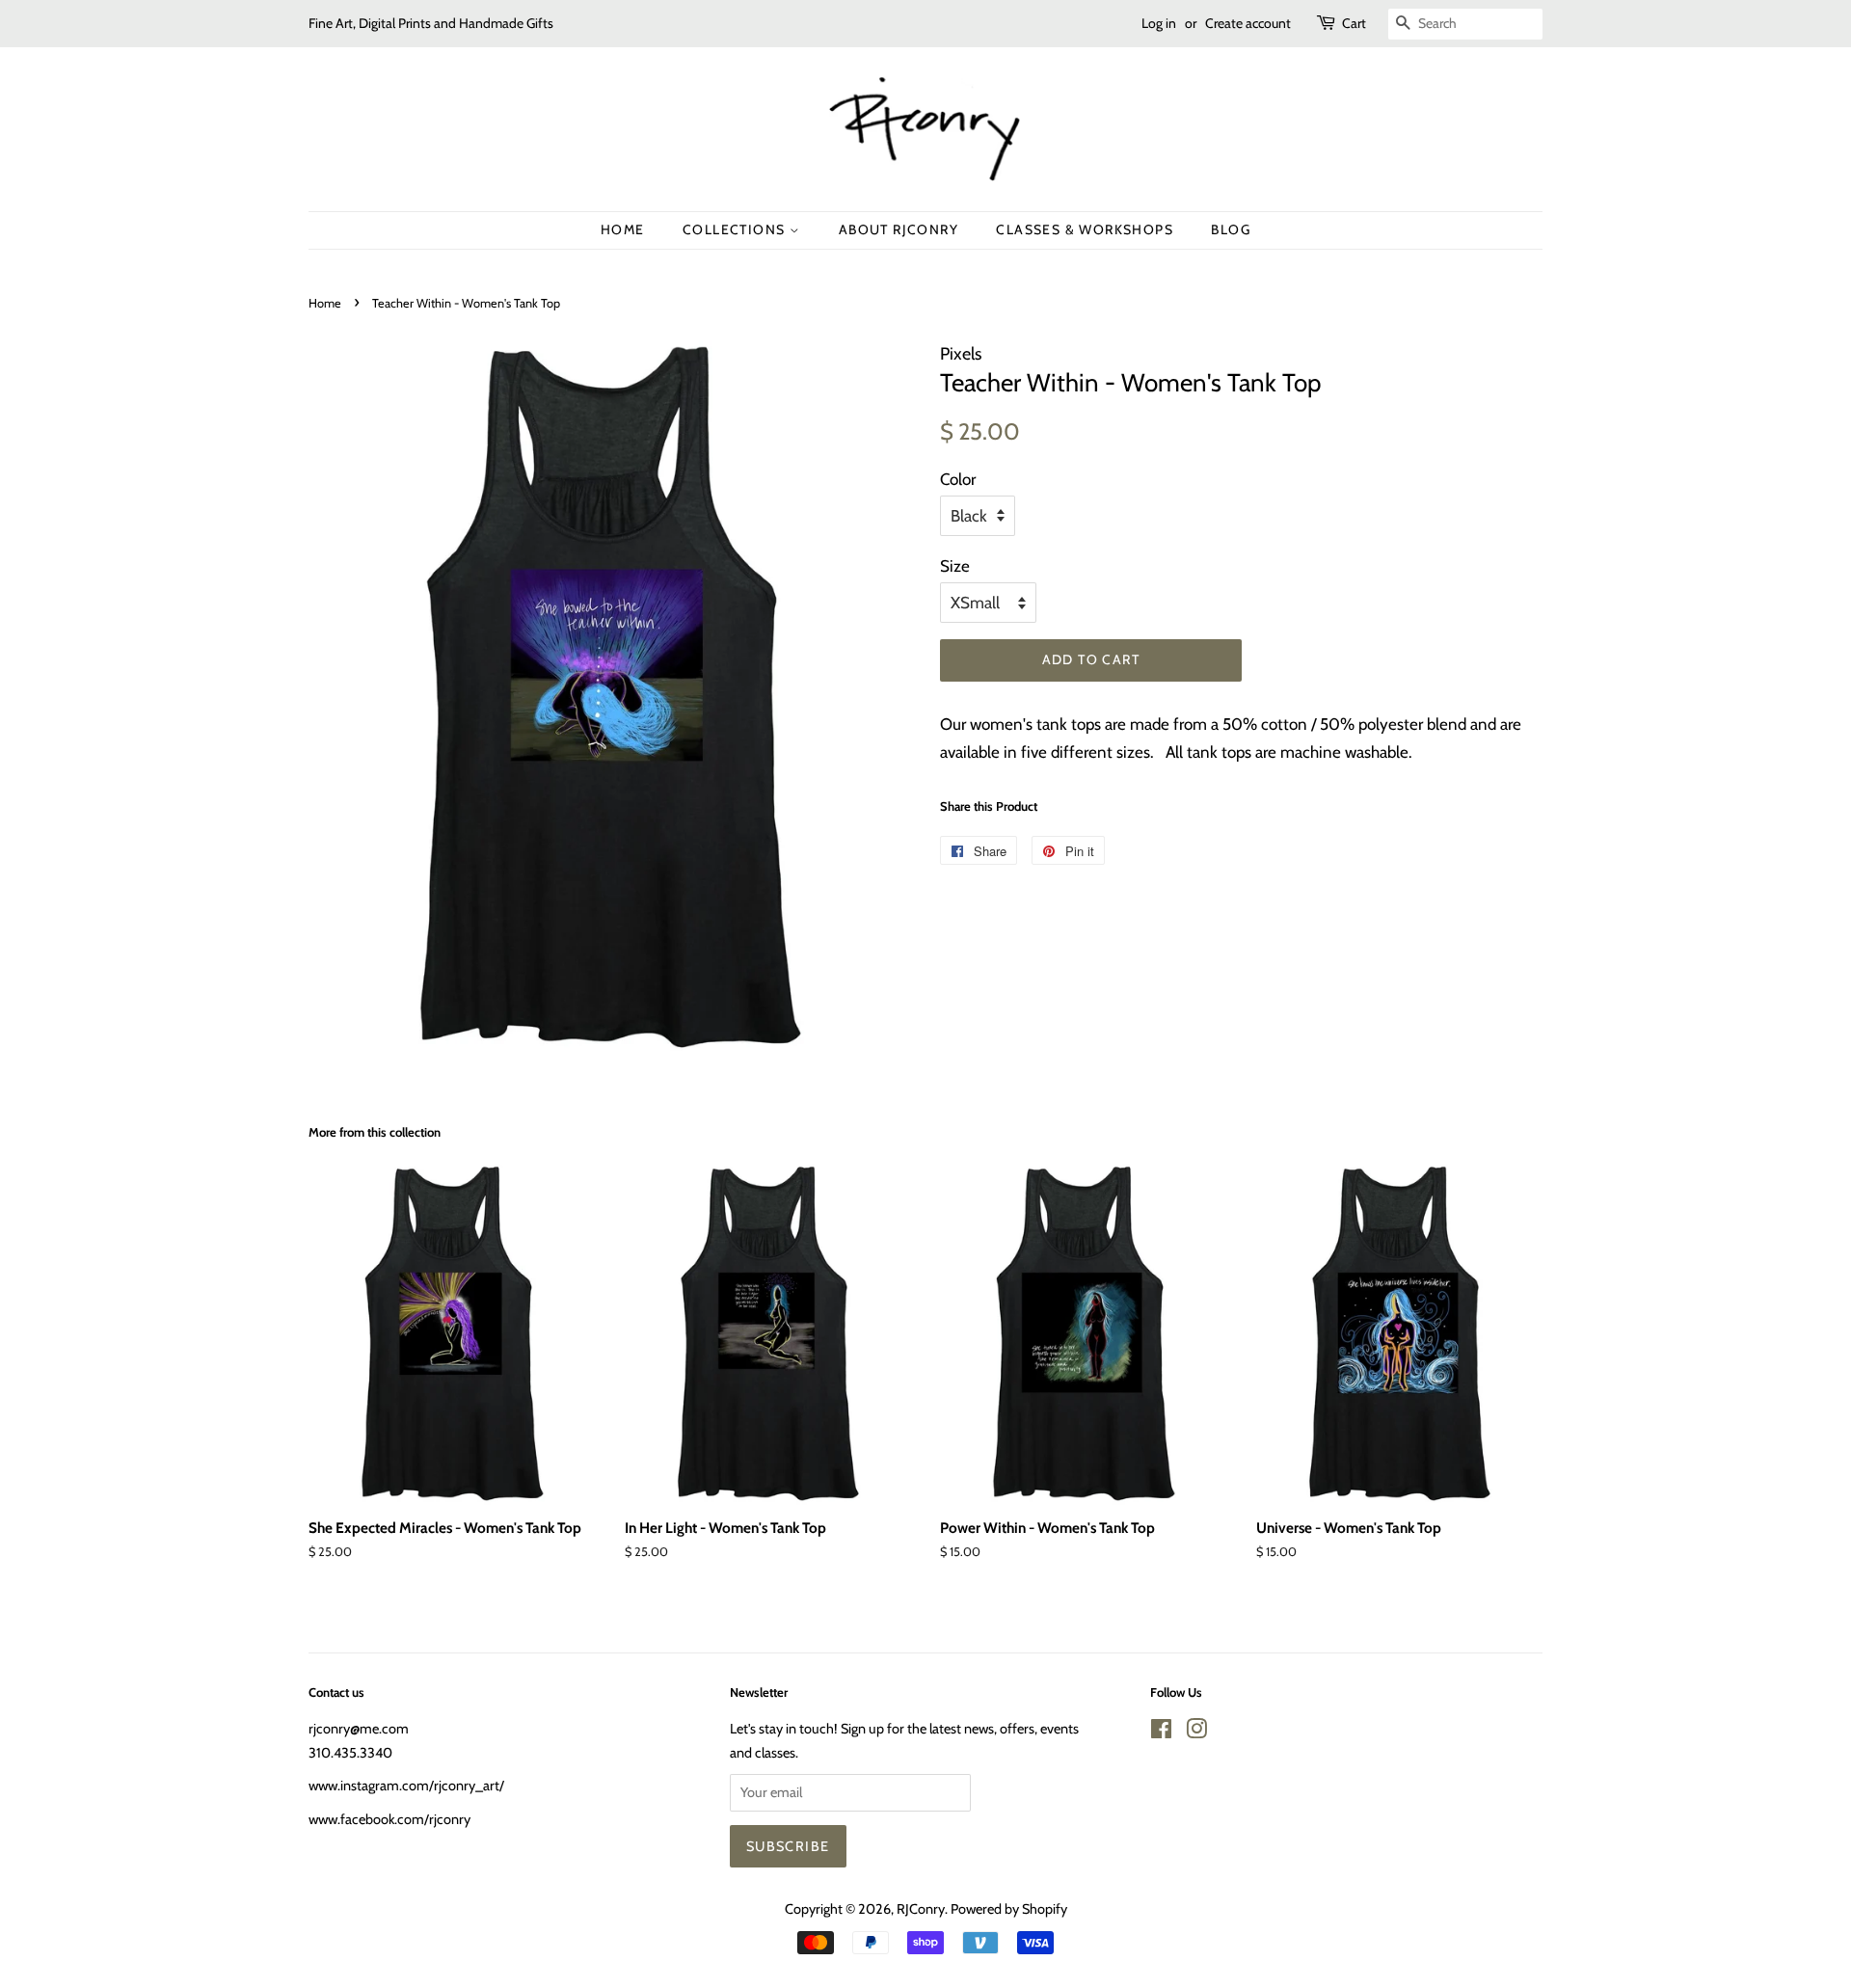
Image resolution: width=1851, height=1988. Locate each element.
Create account (1248, 23)
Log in (1159, 23)
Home (623, 229)
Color (958, 479)
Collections (736, 229)
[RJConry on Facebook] (1161, 1733)
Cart (1354, 23)
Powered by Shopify (1009, 1909)
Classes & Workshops (1085, 229)
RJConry (921, 1909)
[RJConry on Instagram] (1196, 1733)
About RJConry (899, 229)
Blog (1231, 229)
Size (955, 566)
